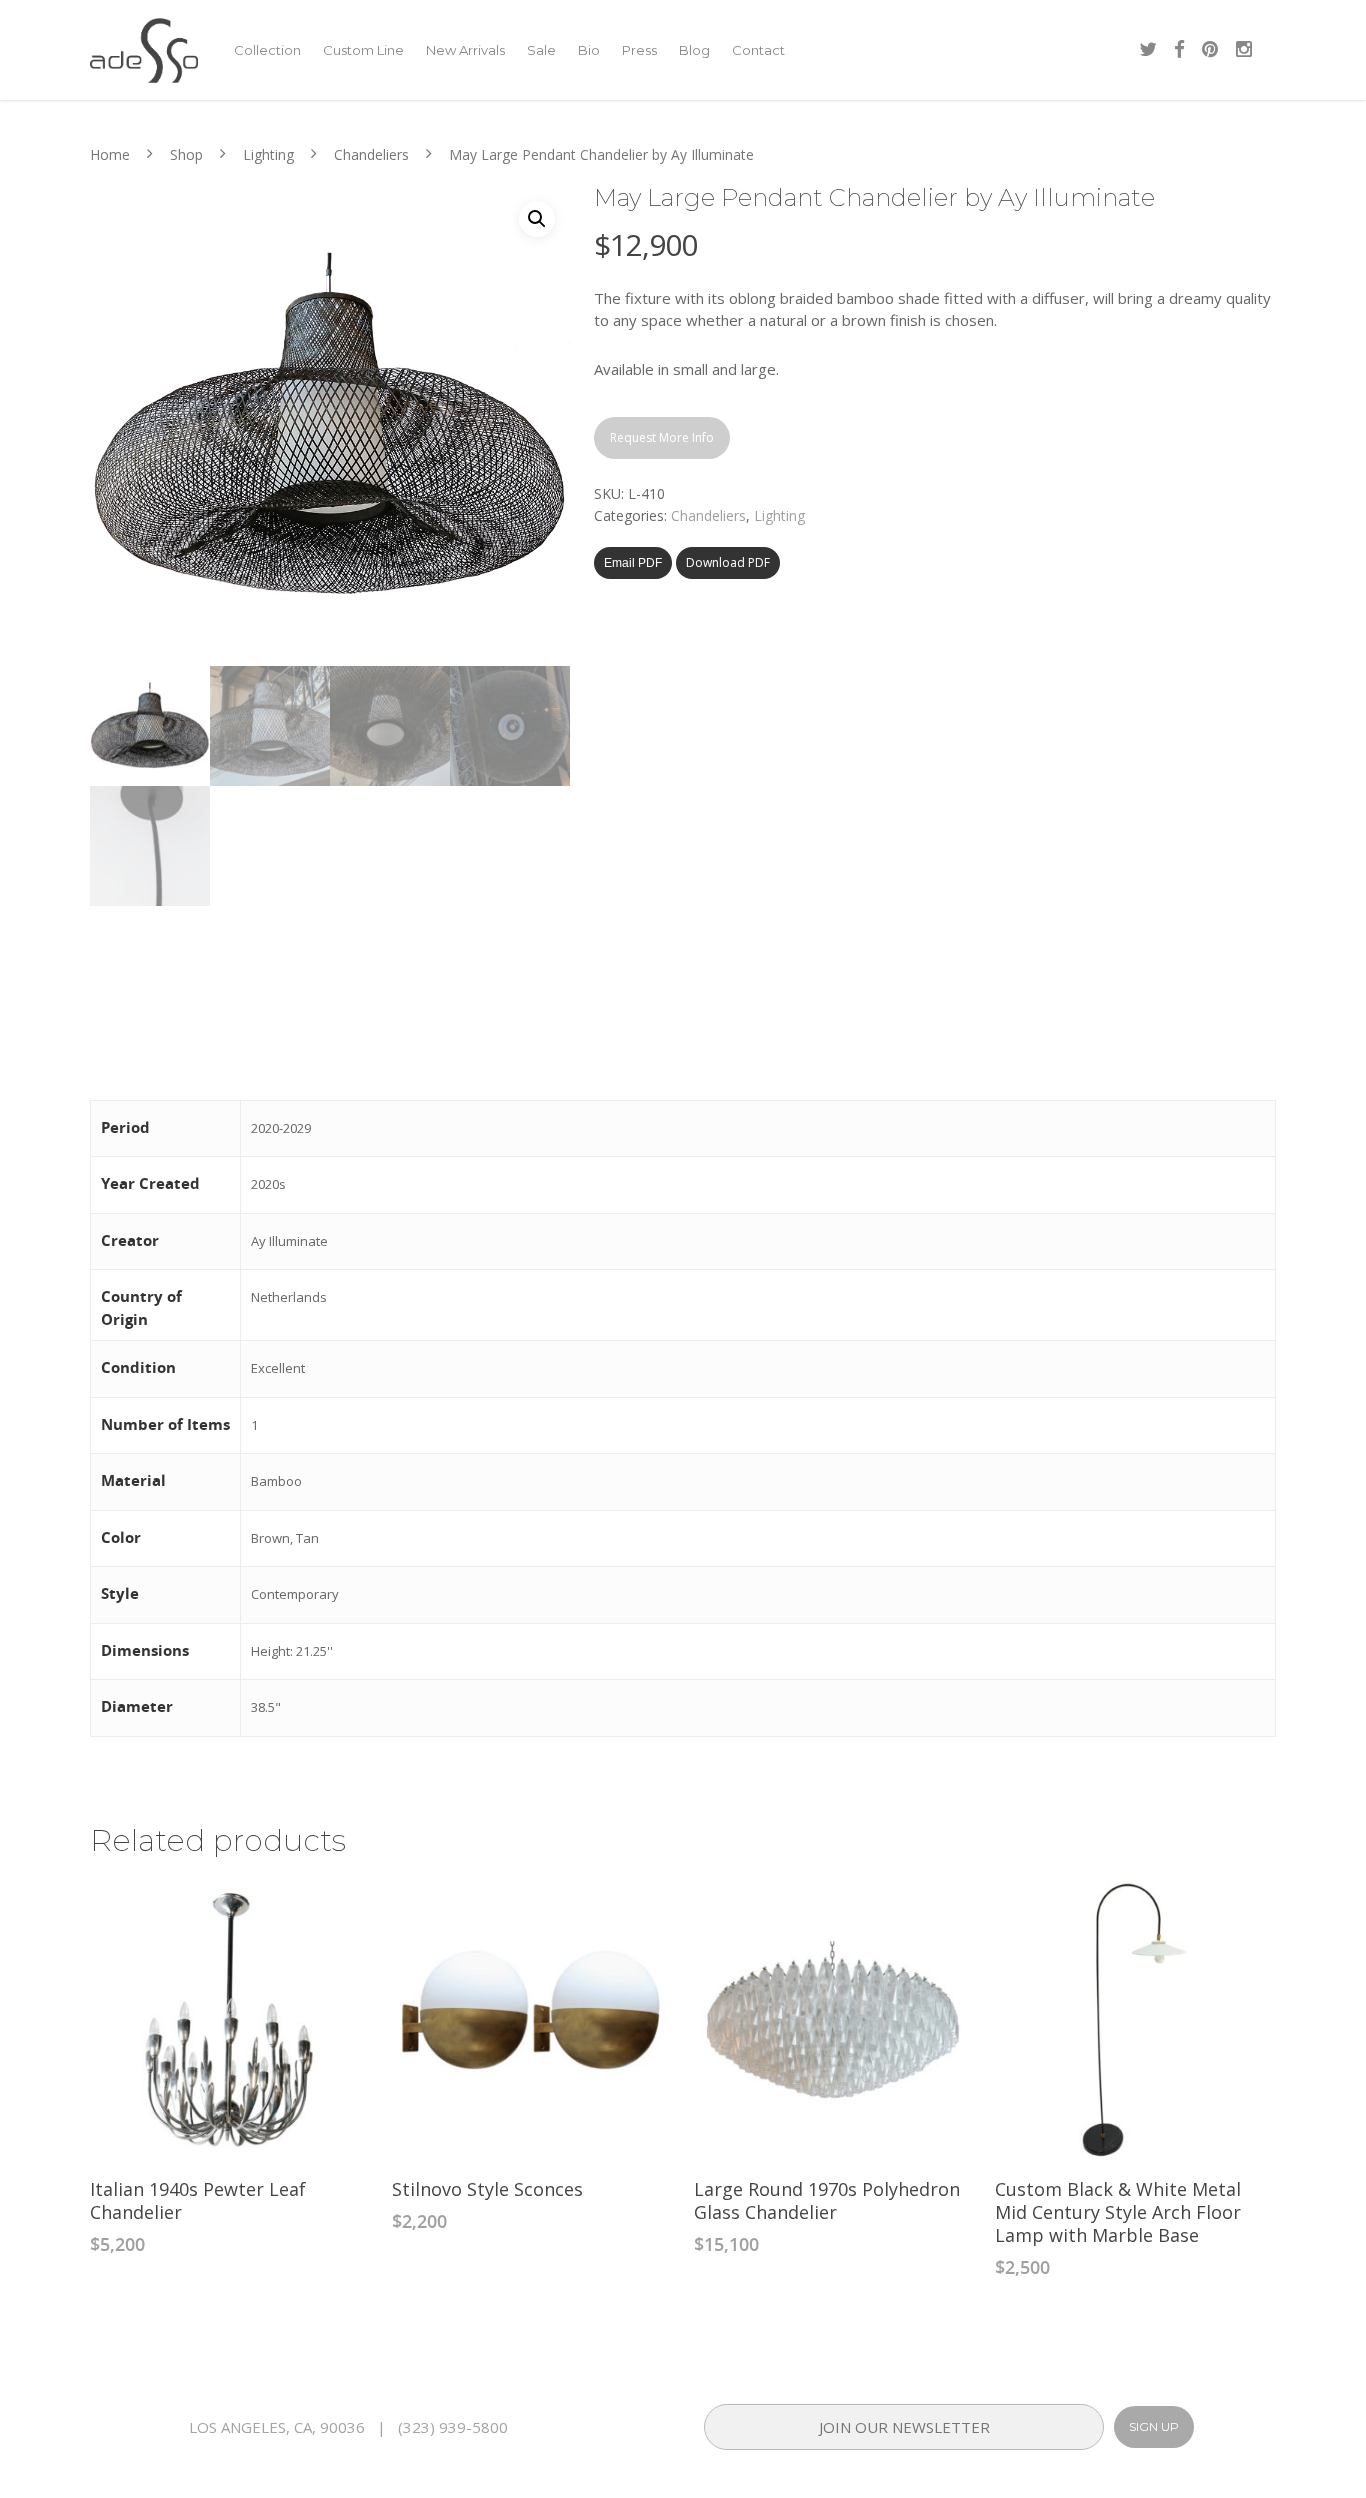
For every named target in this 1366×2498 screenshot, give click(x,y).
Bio (589, 50)
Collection (267, 50)
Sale (541, 50)
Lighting (268, 154)
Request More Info (662, 437)
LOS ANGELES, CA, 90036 (277, 2427)
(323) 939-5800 (453, 2427)
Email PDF (633, 563)
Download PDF (728, 562)
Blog (694, 50)
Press (639, 50)
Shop (186, 154)
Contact (758, 50)
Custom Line (363, 50)
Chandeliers (371, 154)
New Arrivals (465, 50)
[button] (537, 219)
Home (110, 154)
